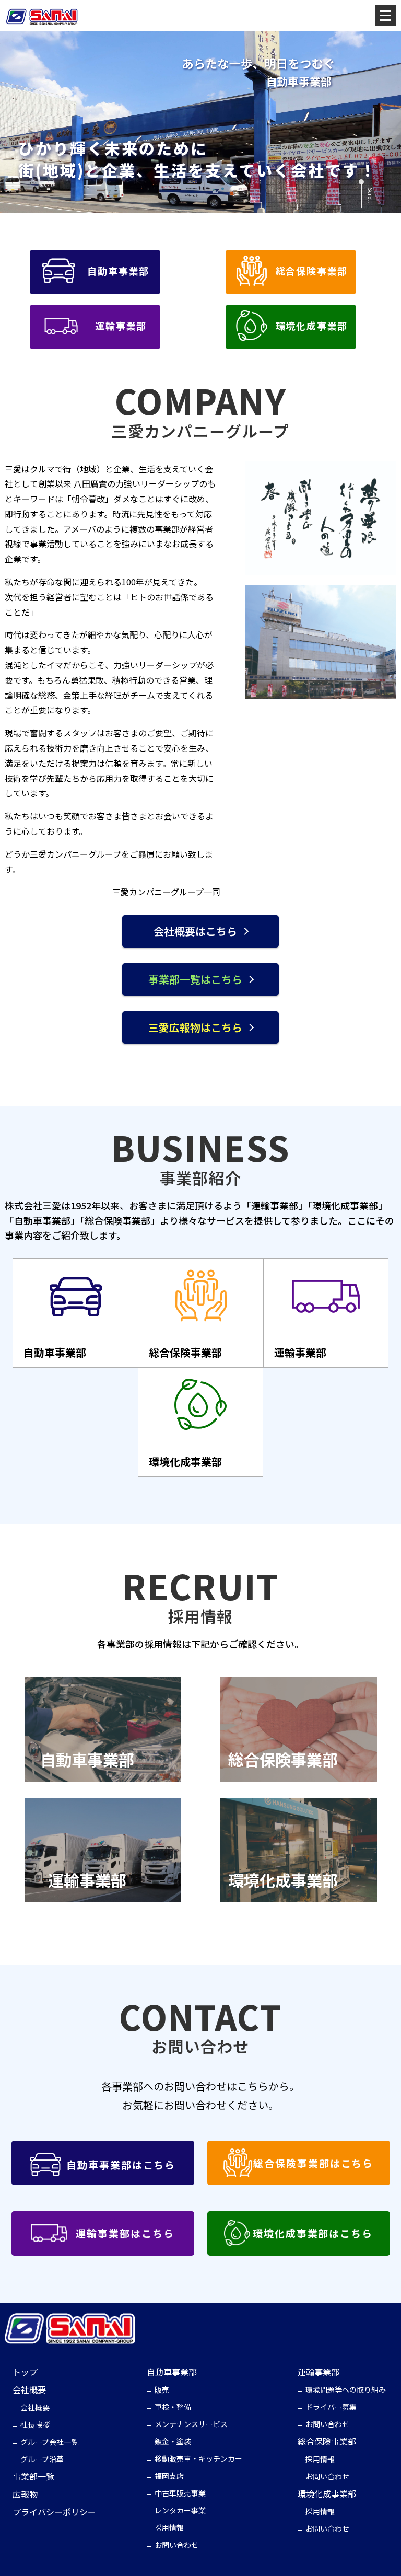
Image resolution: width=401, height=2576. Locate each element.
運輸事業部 (319, 2372)
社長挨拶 (35, 2424)
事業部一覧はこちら (195, 979)
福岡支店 (169, 2476)
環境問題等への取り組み (346, 2389)
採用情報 (169, 2527)
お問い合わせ (176, 2545)
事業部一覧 (33, 2476)
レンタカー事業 (180, 2510)
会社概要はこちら (195, 931)
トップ (25, 2372)
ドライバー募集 (331, 2407)
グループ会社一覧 (49, 2442)
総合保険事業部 (327, 2441)
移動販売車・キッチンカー (198, 2458)
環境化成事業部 (327, 2493)
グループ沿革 (42, 2459)
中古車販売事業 (180, 2493)
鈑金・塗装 (173, 2441)
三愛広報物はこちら (195, 1027)
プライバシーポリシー (54, 2512)
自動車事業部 (172, 2372)
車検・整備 (173, 2407)
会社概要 (29, 2389)
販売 (162, 2389)
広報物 (25, 2494)
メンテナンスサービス (191, 2424)
